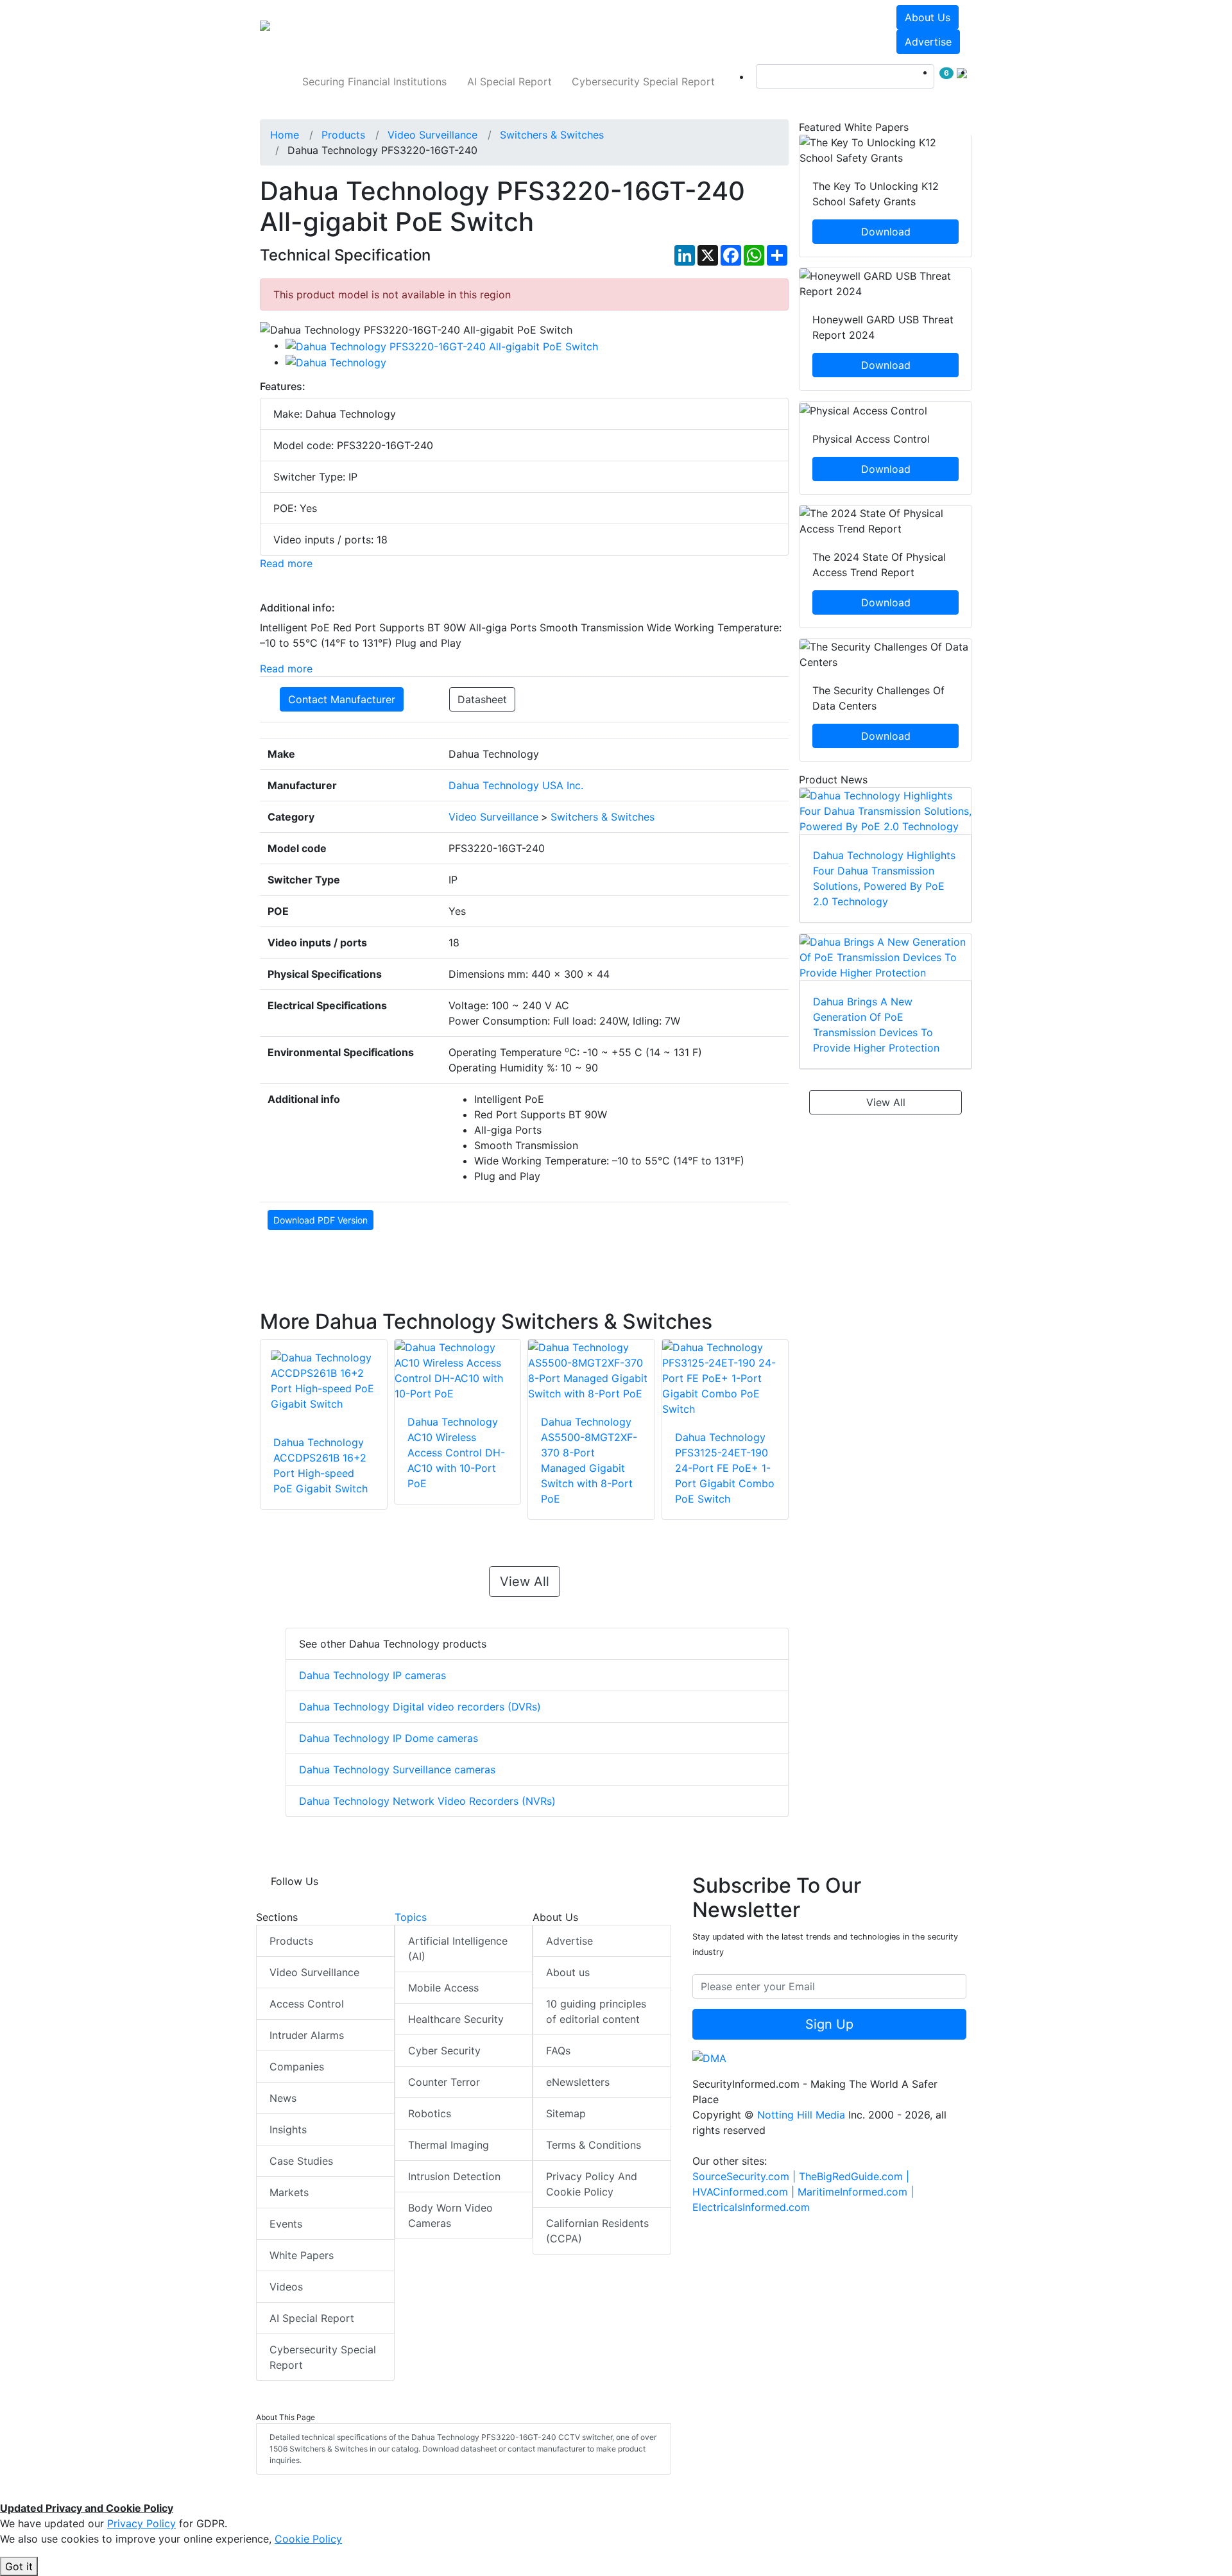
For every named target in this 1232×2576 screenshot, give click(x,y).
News (283, 2098)
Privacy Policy (141, 2523)
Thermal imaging (449, 2145)
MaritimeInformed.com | (856, 2192)
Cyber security (444, 2051)
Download (886, 232)
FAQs (558, 2051)
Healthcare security (456, 2019)
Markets (289, 2192)
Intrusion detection (454, 2176)
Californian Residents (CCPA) (597, 2231)
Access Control (307, 2004)
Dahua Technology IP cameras (372, 1675)
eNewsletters (578, 2082)
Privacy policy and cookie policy (592, 2184)
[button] (439, 30)
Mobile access (443, 1988)
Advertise (928, 42)
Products (291, 1941)
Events (286, 2224)
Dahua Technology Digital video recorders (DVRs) (420, 1707)
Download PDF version (321, 1220)
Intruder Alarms (307, 2035)
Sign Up (829, 2024)
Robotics (430, 2113)
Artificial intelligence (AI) (458, 1949)
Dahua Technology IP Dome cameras (389, 1738)
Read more (286, 563)
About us (928, 17)
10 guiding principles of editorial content (596, 2011)
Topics (411, 1917)
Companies (297, 2067)
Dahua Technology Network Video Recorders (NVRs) (427, 1801)
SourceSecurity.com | (746, 2176)
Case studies (301, 2161)
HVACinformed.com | (745, 2192)
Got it (19, 2566)
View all (525, 1582)
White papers (302, 2255)
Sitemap (566, 2113)
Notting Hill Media (801, 2115)
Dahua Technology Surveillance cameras (397, 1770)
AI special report (509, 81)
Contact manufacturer (342, 699)
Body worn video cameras (450, 2215)
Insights (288, 2129)
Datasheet (482, 699)
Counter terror (444, 2082)
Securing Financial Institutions (374, 81)
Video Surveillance (314, 1972)
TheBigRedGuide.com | (854, 2176)
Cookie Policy (308, 2539)
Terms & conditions (594, 2145)
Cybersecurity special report (643, 81)
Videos (286, 2287)
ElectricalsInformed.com (751, 2207)
